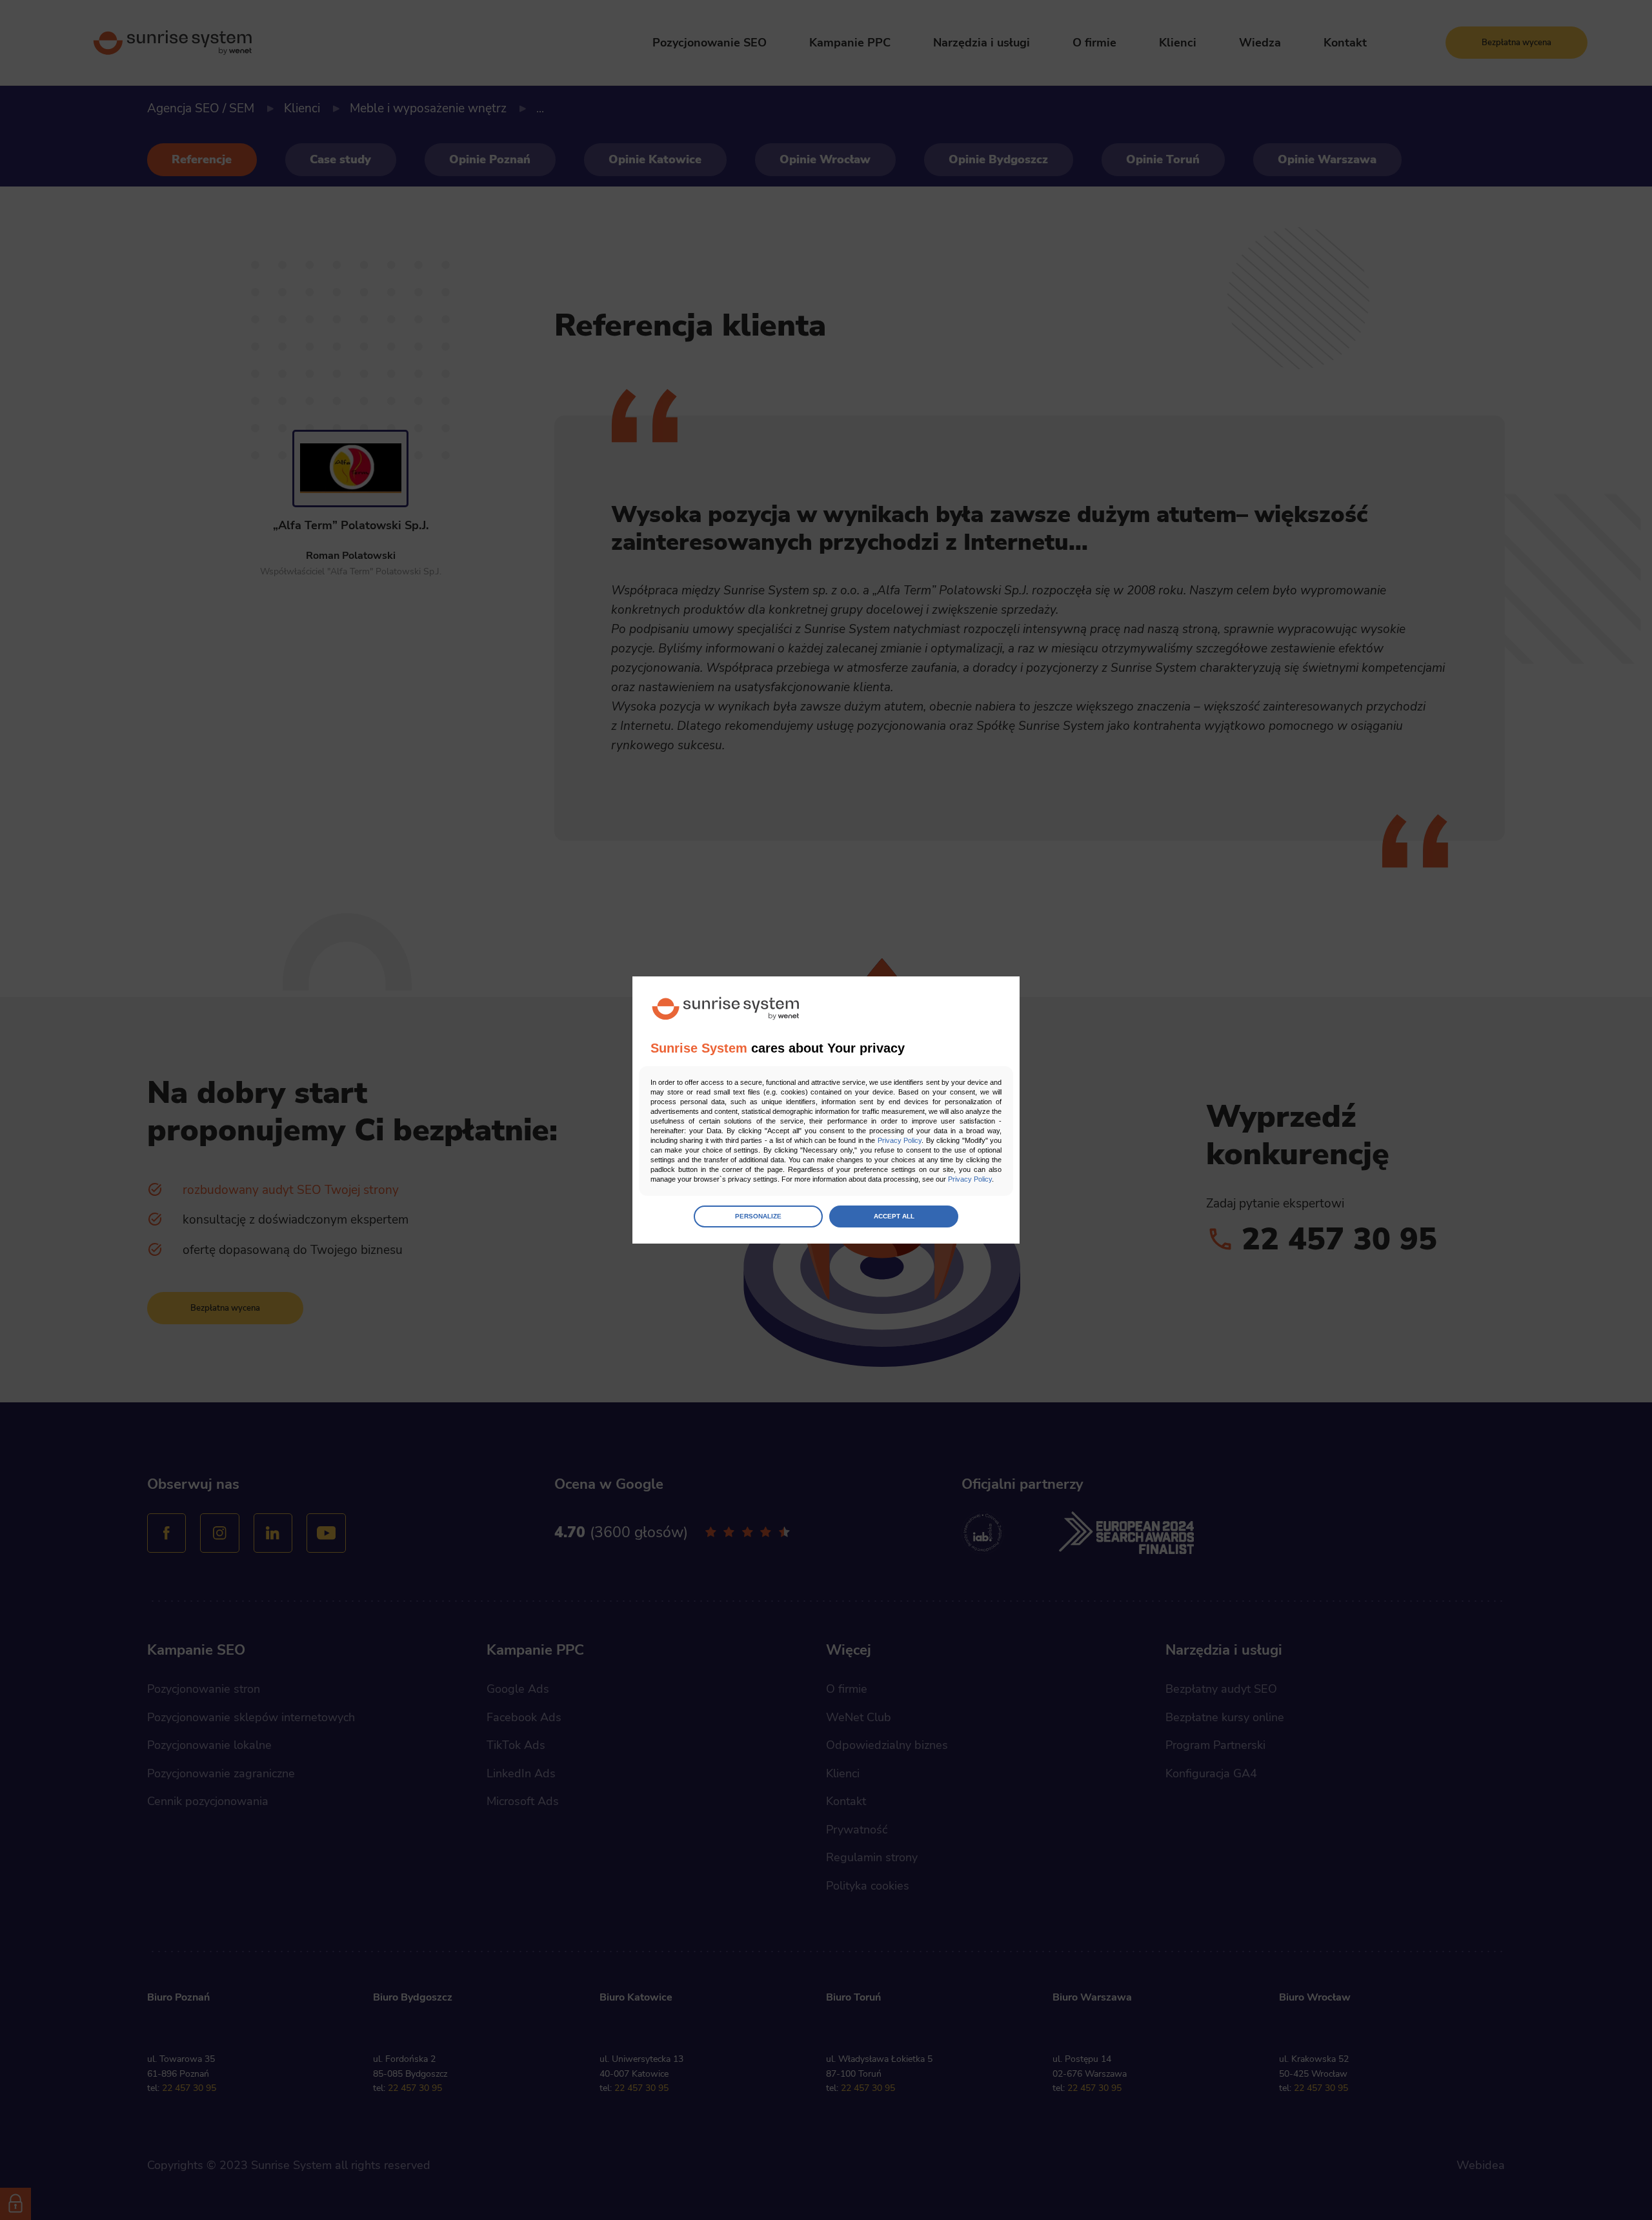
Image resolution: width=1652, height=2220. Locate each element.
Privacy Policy (900, 1140)
